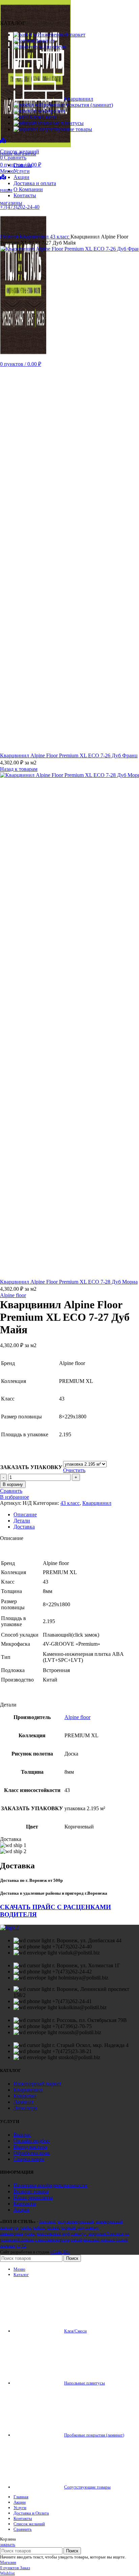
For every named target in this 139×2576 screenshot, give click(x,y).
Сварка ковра (29, 2159)
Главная (10, 237)
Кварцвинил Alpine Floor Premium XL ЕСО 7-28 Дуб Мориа (69, 1282)
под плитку (88, 2228)
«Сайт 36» (60, 2252)
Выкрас (22, 2135)
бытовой (47, 2221)
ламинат (8, 2246)
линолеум (9, 2228)
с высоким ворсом (52, 2240)
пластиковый (49, 2234)
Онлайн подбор (32, 2141)
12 (24, 2246)
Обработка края (32, 2153)
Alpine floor (13, 1295)
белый (53, 2228)
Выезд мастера (30, 2147)
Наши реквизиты (33, 2198)
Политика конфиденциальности (50, 2185)
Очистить (74, 1470)
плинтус (79, 2234)
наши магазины (18, 154)
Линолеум (25, 2108)
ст (19, 2246)
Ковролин (25, 2096)
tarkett (39, 2228)
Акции (21, 2210)
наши (6, 190)
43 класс (60, 237)
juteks (26, 2228)
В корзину (13, 1484)
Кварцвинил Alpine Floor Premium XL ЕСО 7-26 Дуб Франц (69, 755)
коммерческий (109, 2221)
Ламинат (24, 2102)
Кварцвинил (35, 237)
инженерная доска (17, 2234)
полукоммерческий (76, 2221)
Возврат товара (31, 2191)
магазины (11, 203)
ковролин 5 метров (106, 2234)
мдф (66, 2234)
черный (68, 2228)
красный (91, 2240)
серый (76, 2240)
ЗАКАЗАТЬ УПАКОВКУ (31, 1467)
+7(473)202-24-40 (20, 207)
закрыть (8, 2544)
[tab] (76, 1515)
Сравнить (23, 2529)
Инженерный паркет (37, 2084)
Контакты (25, 2204)
